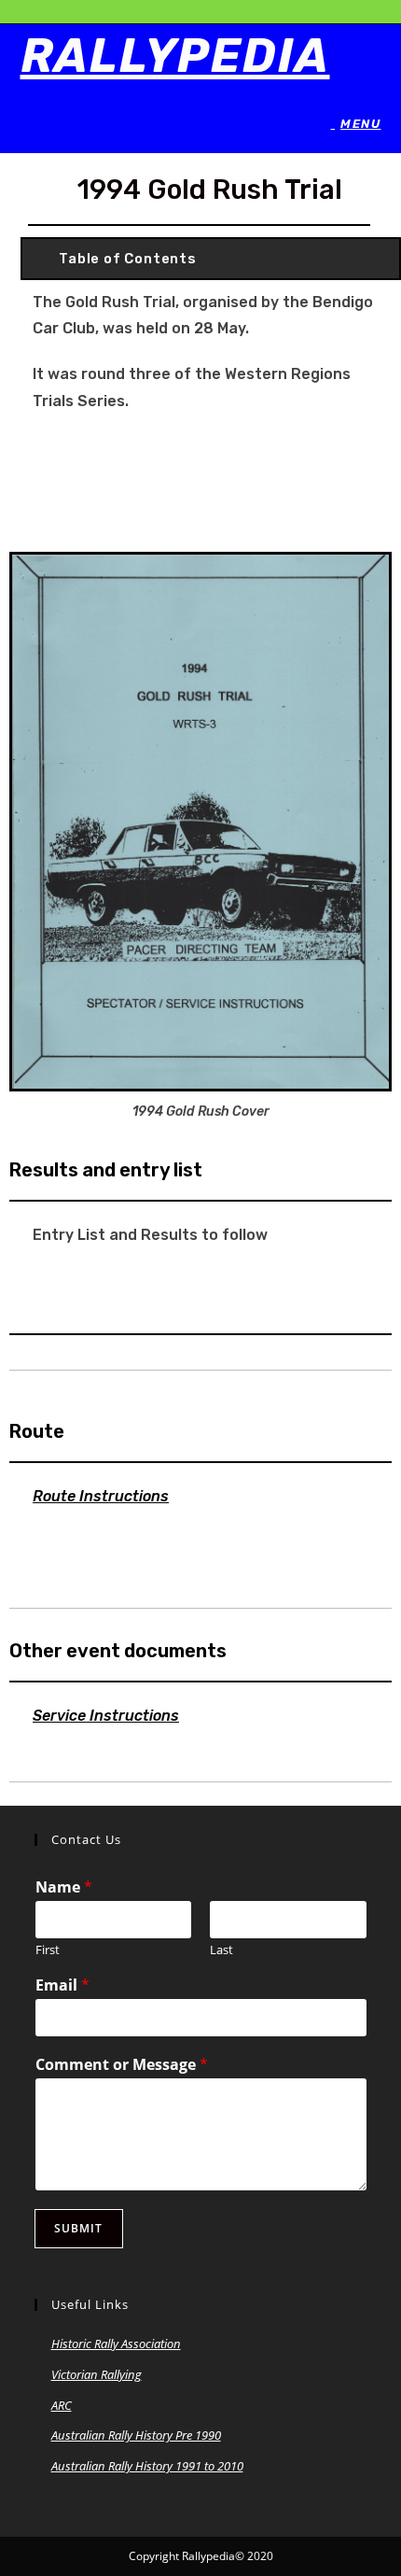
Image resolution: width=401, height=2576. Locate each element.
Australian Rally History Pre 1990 (136, 2435)
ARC (62, 2405)
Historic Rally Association (116, 2344)
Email (62, 1985)
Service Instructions (106, 1716)
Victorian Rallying (97, 2374)
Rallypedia (175, 56)
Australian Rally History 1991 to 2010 (147, 2466)
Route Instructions (101, 1496)
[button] (211, 259)
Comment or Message (122, 2065)
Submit (79, 2228)
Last (221, 1950)
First (48, 1950)
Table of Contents (128, 259)
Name (64, 1887)
